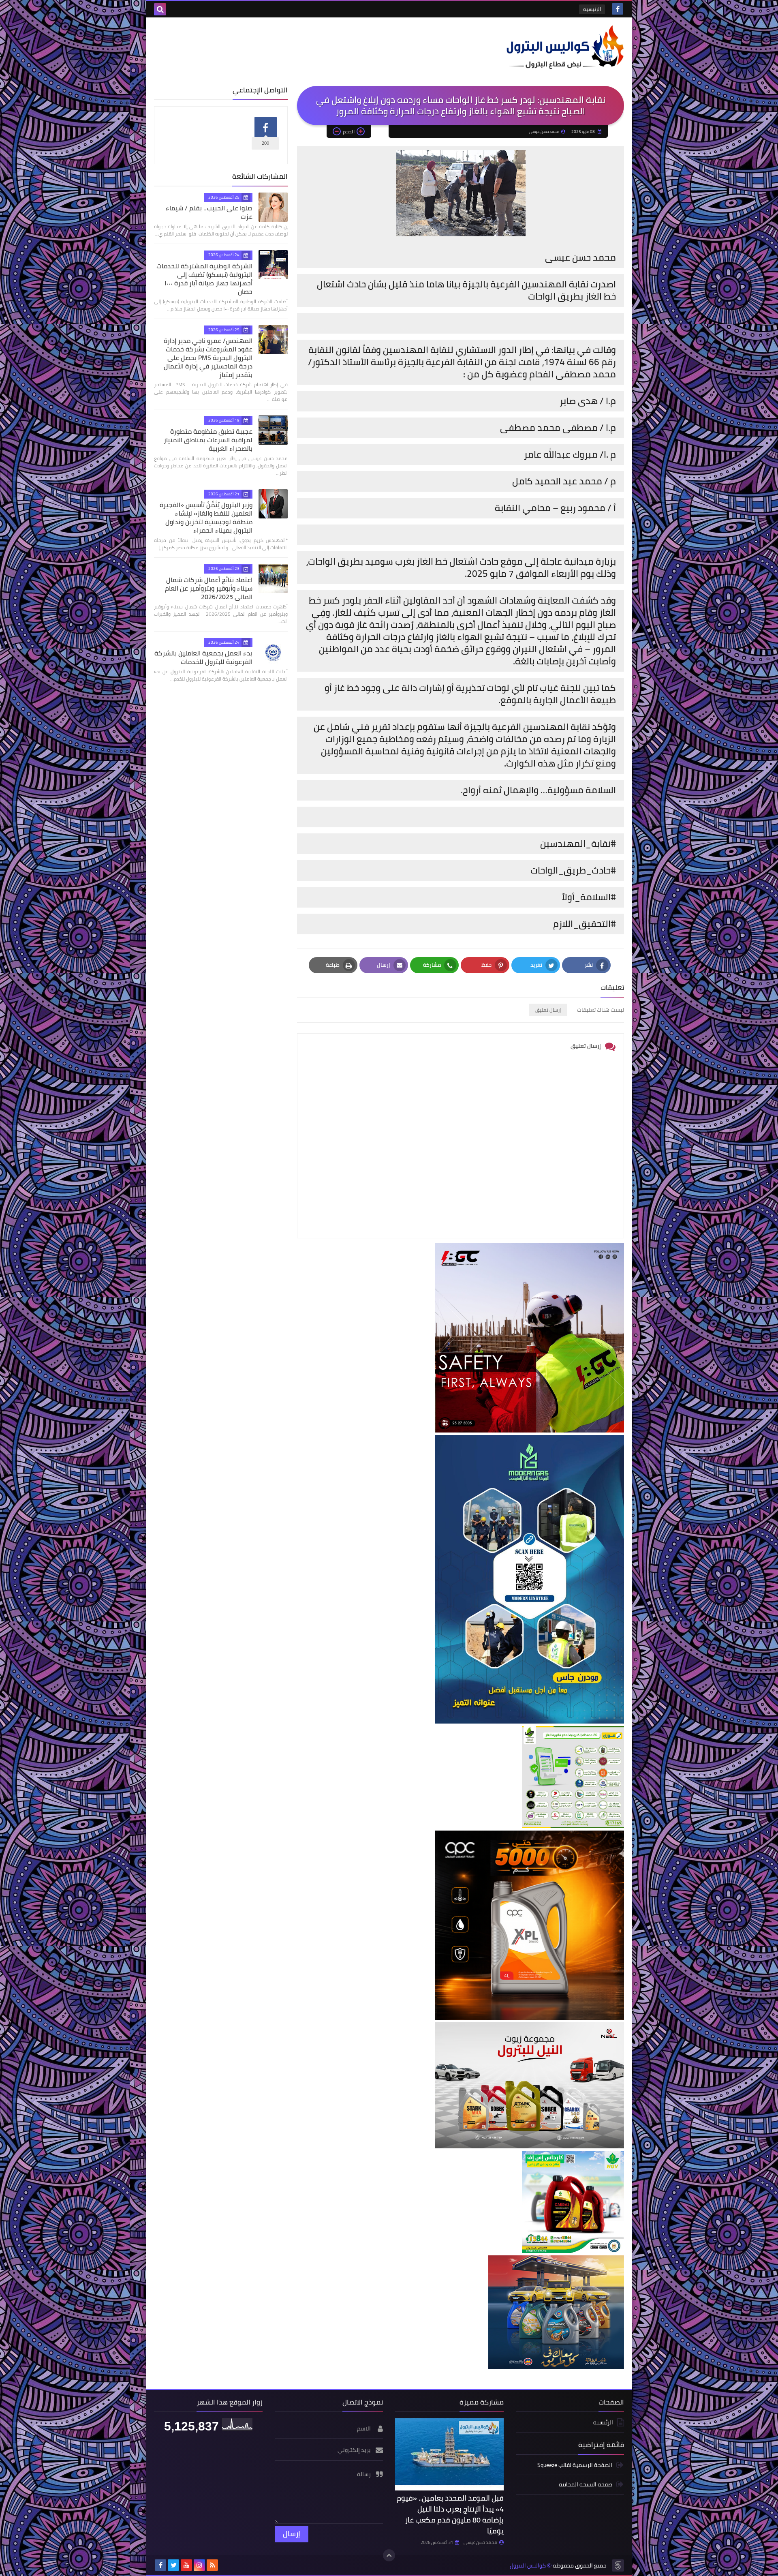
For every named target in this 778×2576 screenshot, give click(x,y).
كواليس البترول (528, 2566)
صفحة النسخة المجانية (586, 2484)
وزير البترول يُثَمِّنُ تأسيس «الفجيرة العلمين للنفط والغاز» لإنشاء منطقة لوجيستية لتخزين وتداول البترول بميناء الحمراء (206, 517)
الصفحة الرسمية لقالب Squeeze (575, 2466)
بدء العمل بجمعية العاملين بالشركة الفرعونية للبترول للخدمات (203, 657)
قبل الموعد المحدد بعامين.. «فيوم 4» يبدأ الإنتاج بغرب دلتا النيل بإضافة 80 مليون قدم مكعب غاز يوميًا (450, 2514)
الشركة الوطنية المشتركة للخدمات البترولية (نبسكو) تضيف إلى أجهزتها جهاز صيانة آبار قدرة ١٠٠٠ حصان (204, 279)
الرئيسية (592, 9)
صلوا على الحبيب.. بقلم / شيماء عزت (209, 212)
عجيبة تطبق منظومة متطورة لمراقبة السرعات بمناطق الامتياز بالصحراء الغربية (208, 440)
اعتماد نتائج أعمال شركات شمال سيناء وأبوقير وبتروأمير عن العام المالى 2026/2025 (209, 588)
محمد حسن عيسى (480, 2542)
